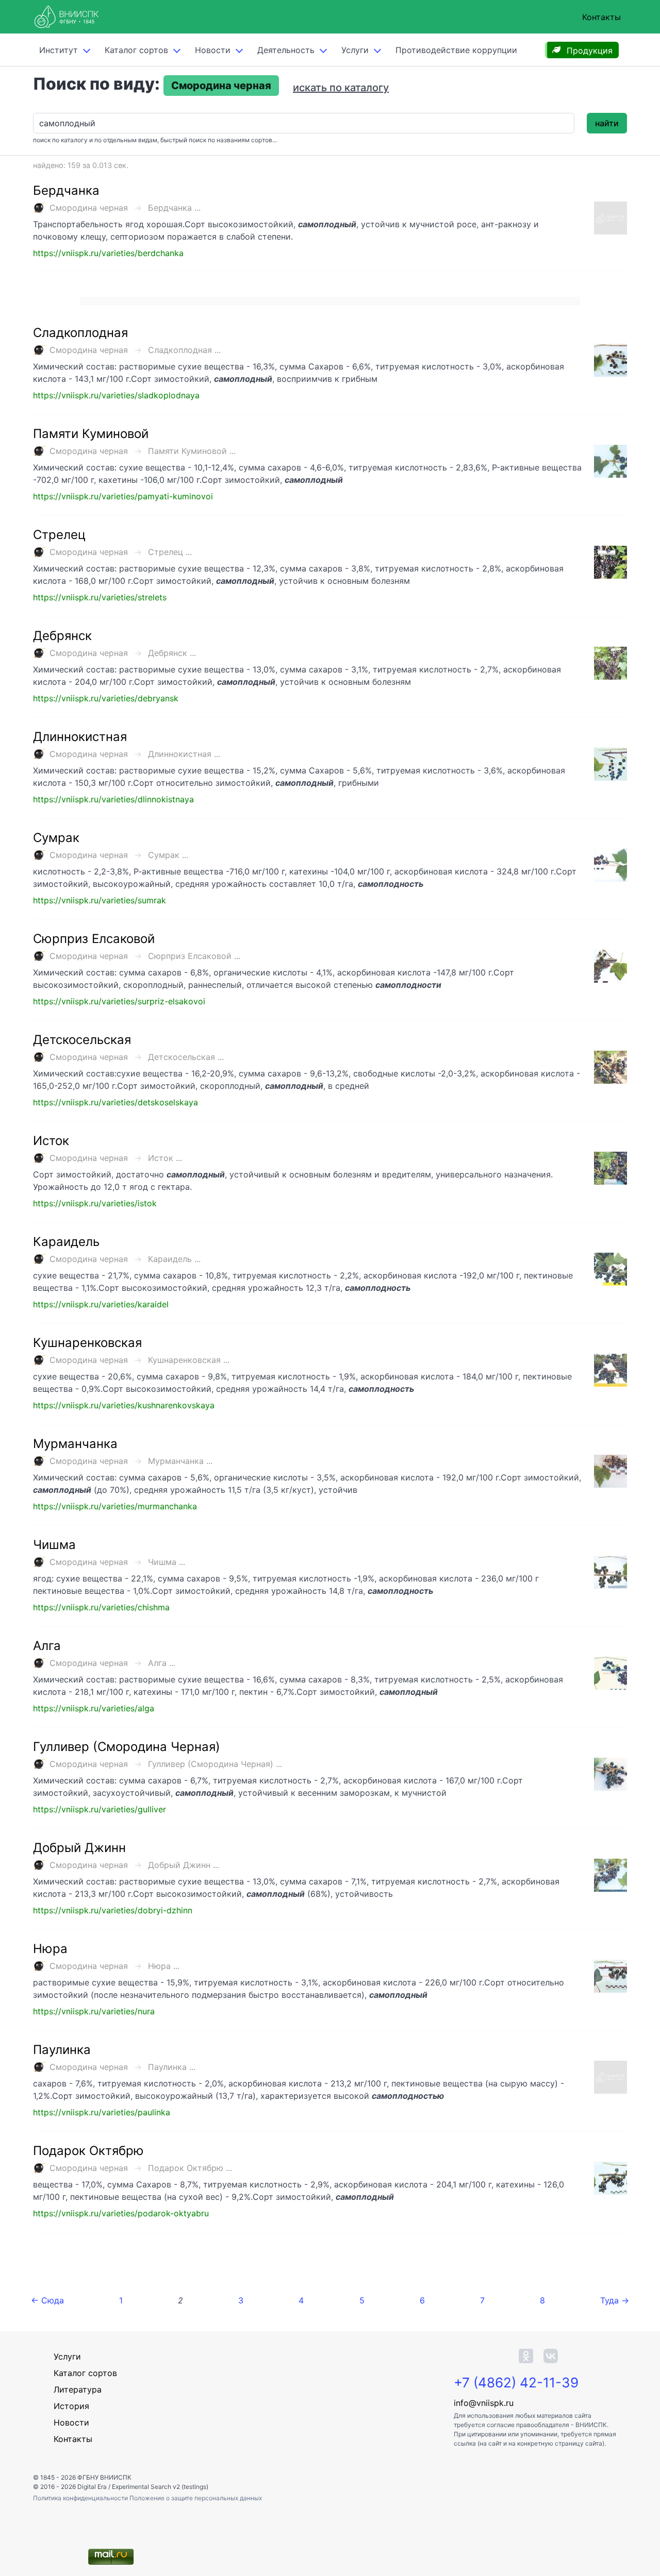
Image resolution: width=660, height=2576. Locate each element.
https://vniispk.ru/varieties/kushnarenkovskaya (124, 1405)
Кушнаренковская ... (189, 1360)
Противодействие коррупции (456, 50)
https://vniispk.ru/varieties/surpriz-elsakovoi (119, 1001)
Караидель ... (174, 1259)
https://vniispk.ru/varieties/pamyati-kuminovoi (123, 496)
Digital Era (92, 2487)
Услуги (355, 50)
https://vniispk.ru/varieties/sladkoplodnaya (116, 395)
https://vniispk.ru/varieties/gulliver (100, 1809)
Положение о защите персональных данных (196, 2498)
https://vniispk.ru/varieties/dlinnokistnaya (113, 799)
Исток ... (165, 1158)
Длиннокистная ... (184, 754)
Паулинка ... (172, 2067)
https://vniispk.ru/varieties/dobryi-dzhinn (113, 1910)
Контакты (601, 17)
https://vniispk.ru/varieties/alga (94, 1708)
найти (607, 123)
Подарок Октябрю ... (190, 2168)
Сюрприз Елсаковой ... (194, 956)
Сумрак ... (168, 855)
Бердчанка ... (174, 208)
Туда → (615, 2300)
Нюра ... (164, 1966)
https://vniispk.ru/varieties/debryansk (106, 698)
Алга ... (162, 1663)
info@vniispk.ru (484, 2403)
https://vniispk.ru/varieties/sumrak (100, 900)
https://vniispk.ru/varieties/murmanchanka (115, 1506)
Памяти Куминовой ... (192, 451)
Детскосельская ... (186, 1057)
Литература (78, 2389)
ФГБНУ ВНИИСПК (104, 2477)
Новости (213, 50)
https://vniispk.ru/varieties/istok (95, 1203)
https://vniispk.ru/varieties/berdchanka (108, 253)
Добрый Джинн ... (184, 1865)
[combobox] (304, 123)
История (71, 2406)
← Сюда (47, 2300)
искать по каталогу (341, 88)
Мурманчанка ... (180, 1461)
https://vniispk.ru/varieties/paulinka (102, 2112)
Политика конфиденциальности (81, 2498)
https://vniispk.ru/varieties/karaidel (101, 1304)
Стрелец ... (170, 552)
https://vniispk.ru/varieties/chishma (101, 1607)
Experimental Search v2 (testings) (160, 2487)
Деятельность (286, 50)
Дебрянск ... (172, 653)
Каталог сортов (85, 2373)
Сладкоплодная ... (184, 350)
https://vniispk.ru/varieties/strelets (100, 597)
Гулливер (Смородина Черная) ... (215, 1764)
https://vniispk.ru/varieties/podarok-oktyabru (121, 2213)
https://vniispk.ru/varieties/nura (94, 2011)
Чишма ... (167, 1562)
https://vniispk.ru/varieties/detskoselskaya (115, 1102)
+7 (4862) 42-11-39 (516, 2383)
